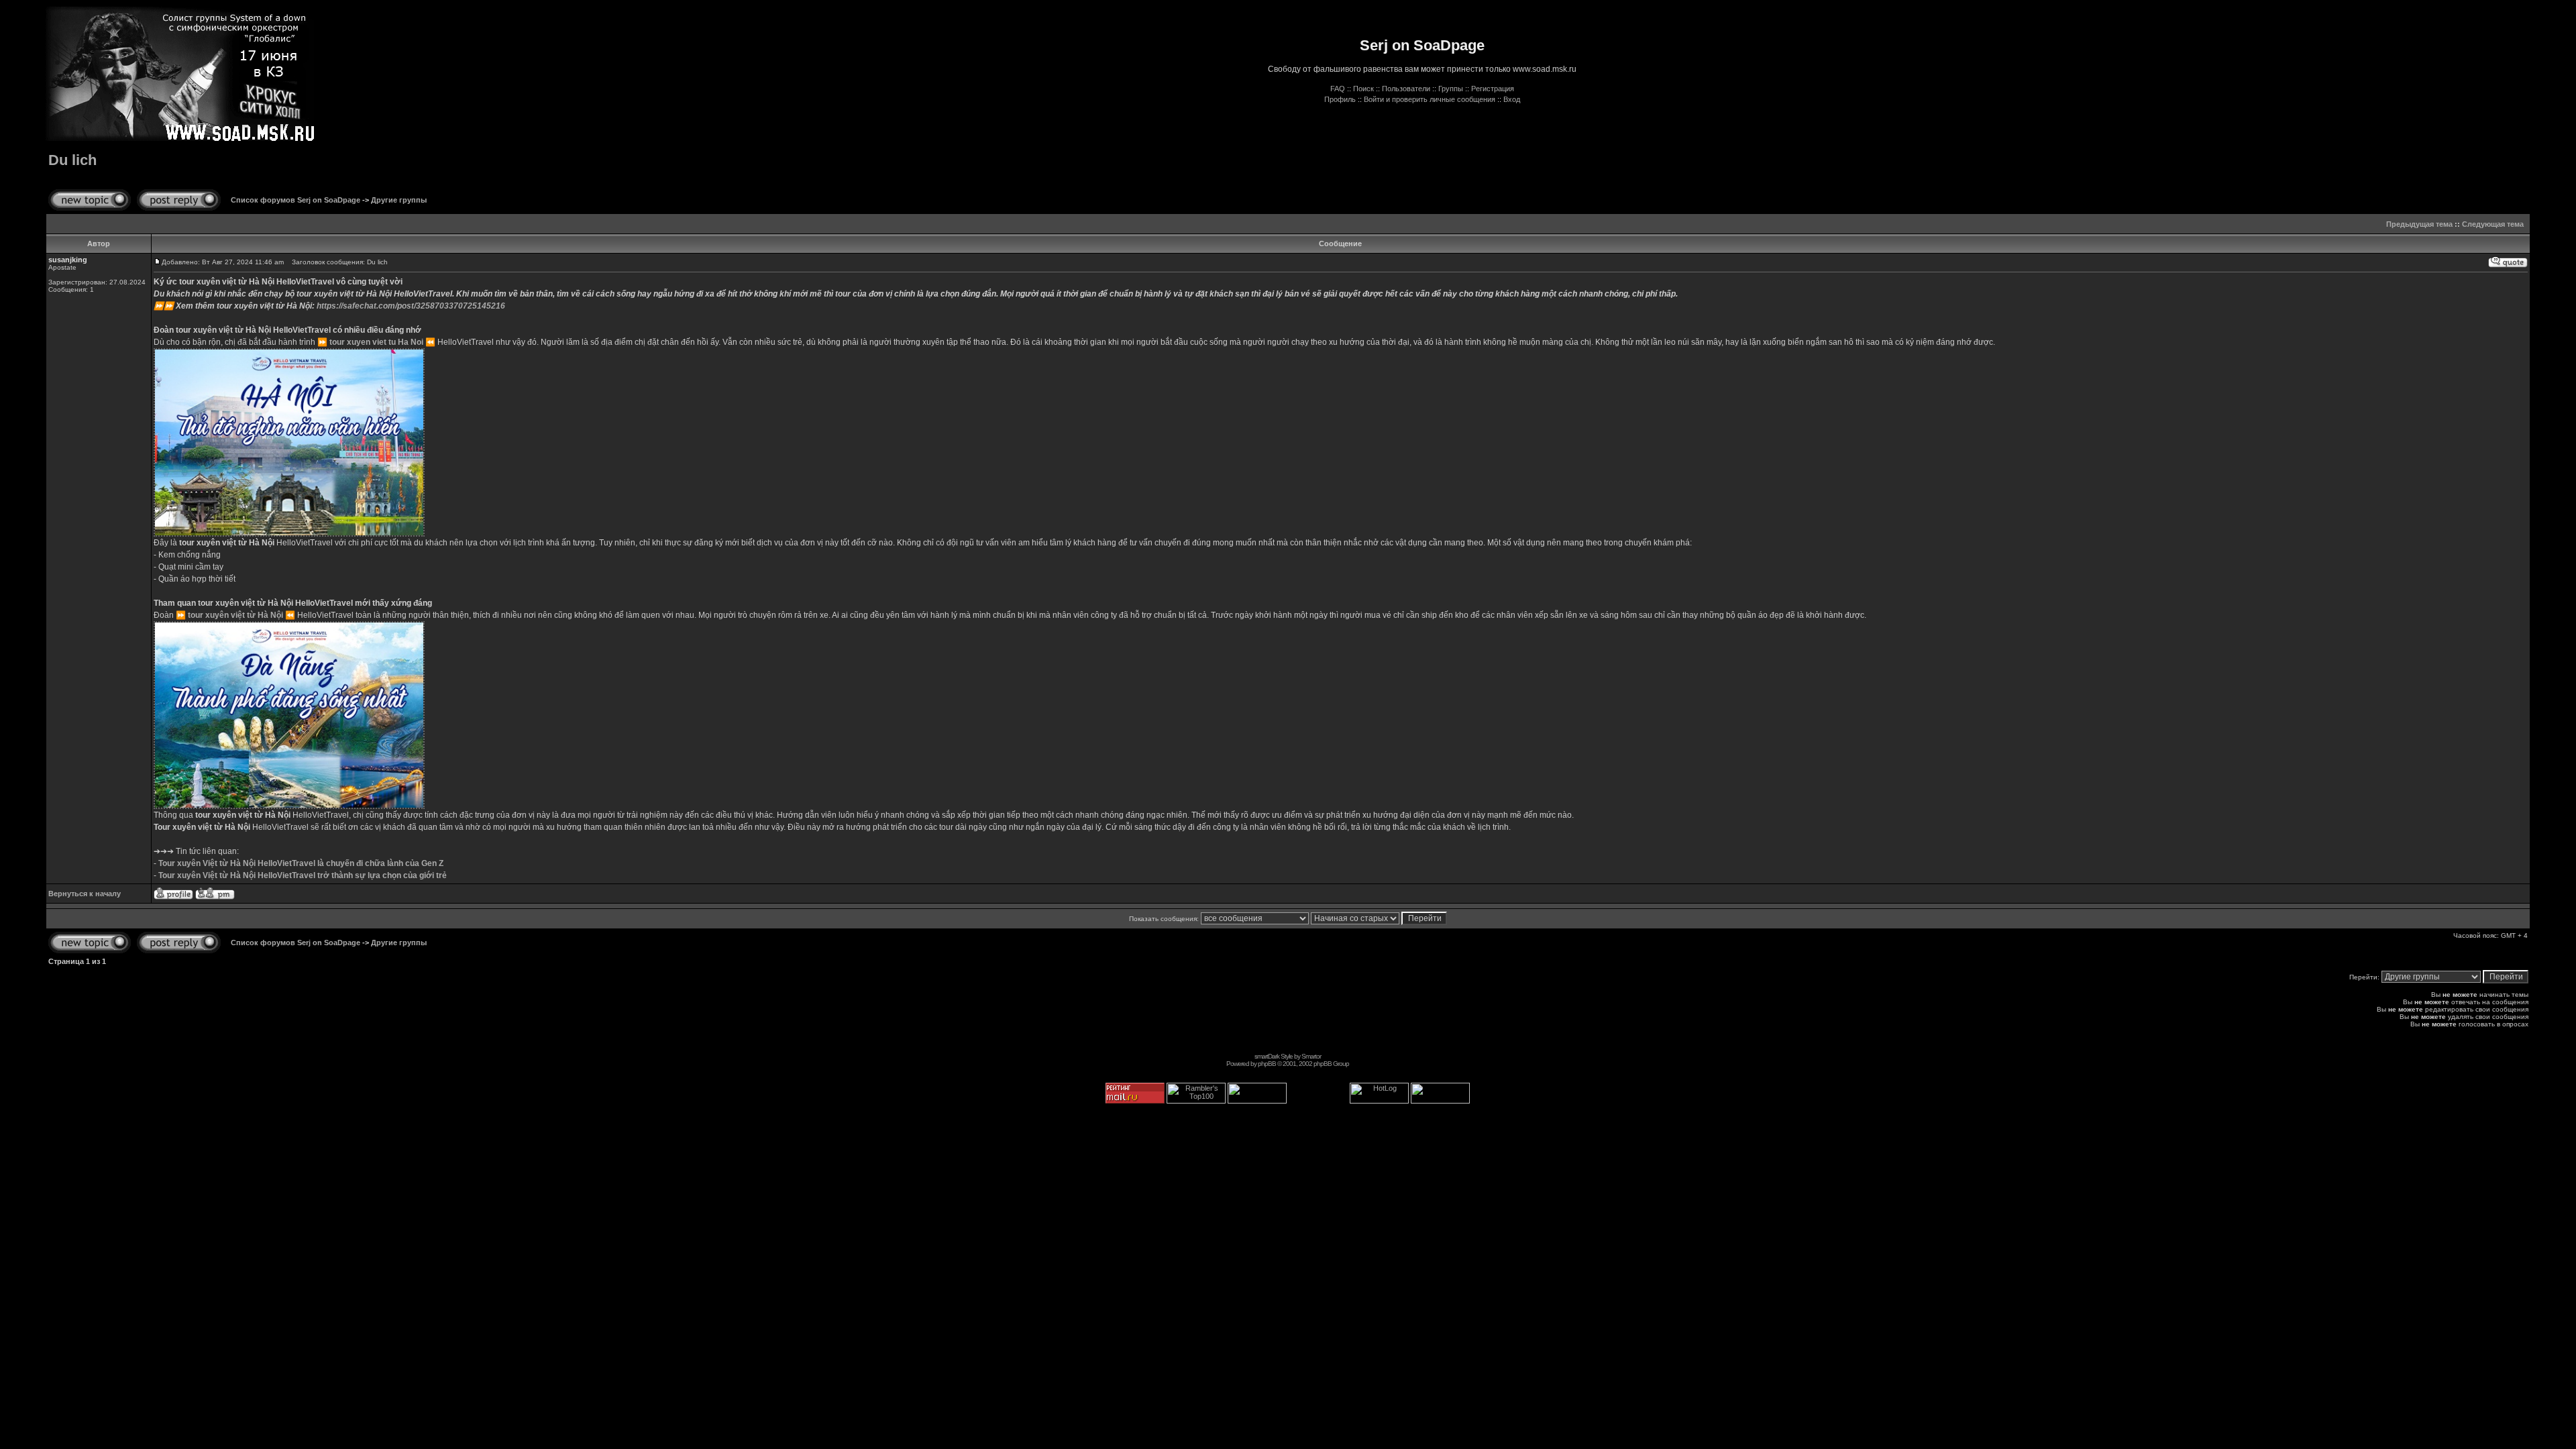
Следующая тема (2493, 224)
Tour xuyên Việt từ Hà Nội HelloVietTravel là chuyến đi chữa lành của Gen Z (301, 863)
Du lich (72, 160)
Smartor (1311, 1056)
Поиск (1363, 89)
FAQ (1338, 89)
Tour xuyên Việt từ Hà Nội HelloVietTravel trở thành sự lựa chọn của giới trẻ (303, 875)
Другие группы (399, 200)
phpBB (1267, 1064)
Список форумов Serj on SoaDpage (296, 200)
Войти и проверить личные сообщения (1430, 99)
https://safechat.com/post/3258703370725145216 (411, 306)
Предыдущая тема (2419, 224)
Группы (1451, 89)
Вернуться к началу (85, 894)
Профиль (1340, 99)
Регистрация (1493, 89)
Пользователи (1406, 89)
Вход (1512, 99)
